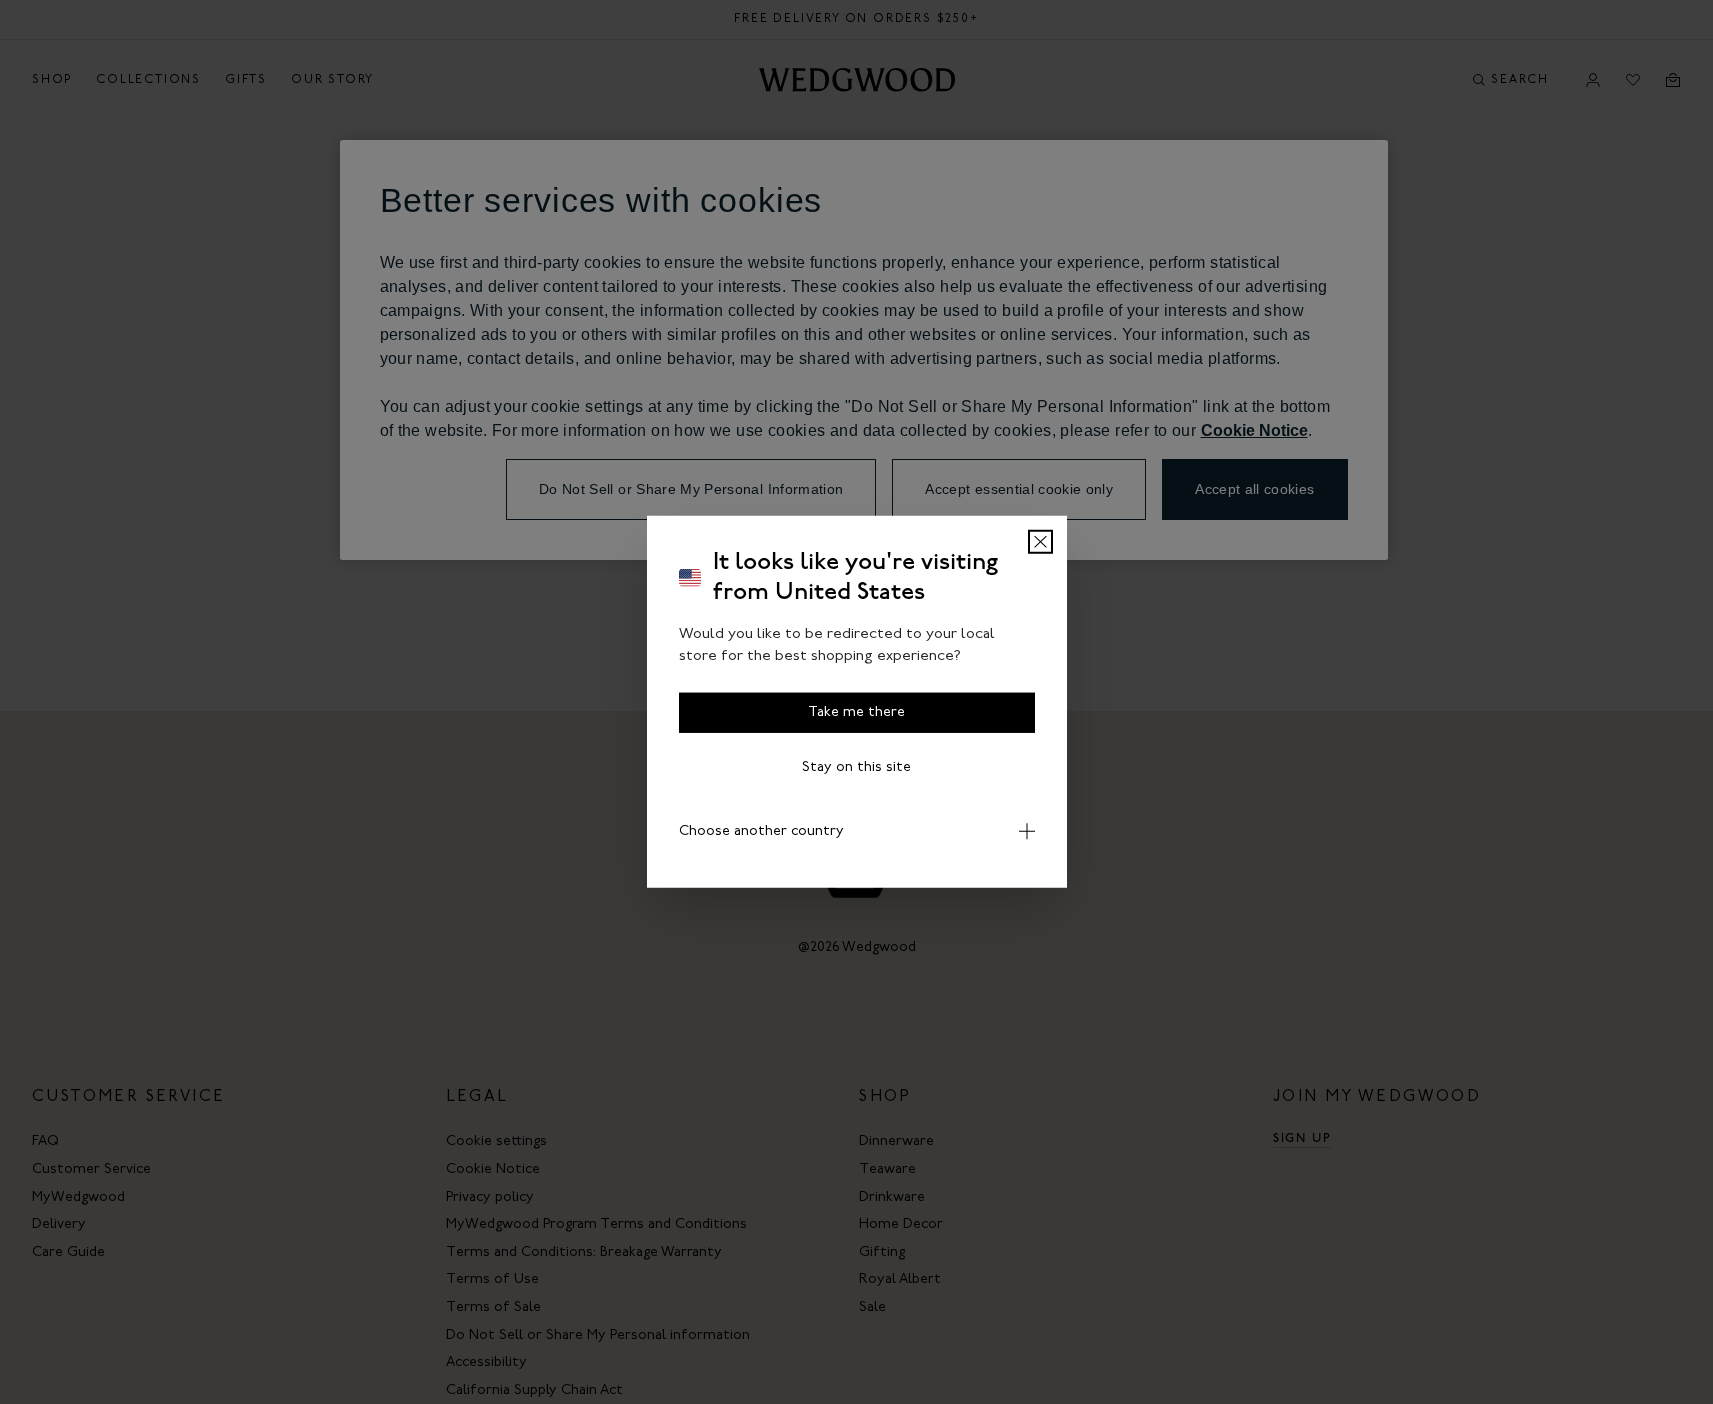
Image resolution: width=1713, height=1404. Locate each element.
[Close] (1040, 542)
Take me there (856, 712)
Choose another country (761, 831)
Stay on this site (856, 767)
